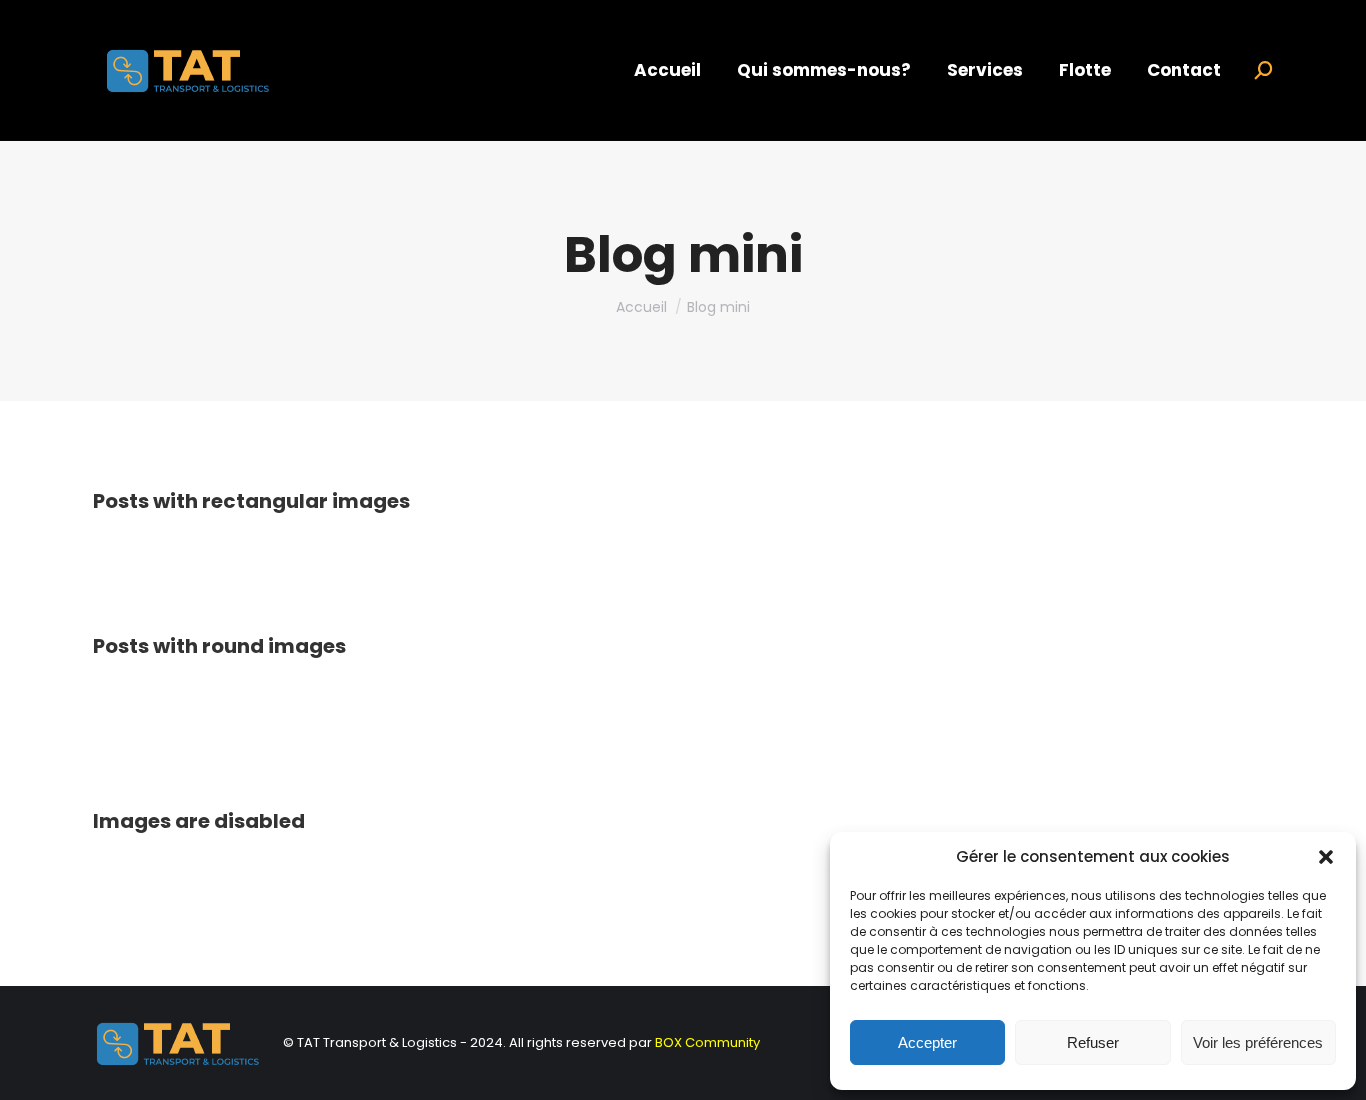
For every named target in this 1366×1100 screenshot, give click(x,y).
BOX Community (707, 1042)
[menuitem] (667, 70)
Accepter (927, 1042)
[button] (1326, 857)
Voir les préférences (1258, 1042)
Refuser (1093, 1042)
